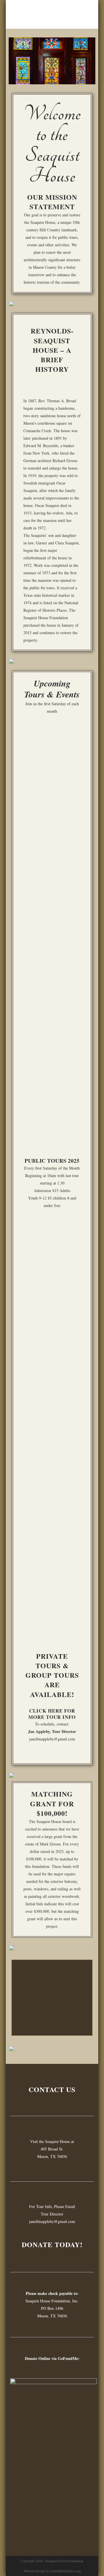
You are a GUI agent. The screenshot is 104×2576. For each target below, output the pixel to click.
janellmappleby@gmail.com (52, 1739)
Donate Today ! (49, 2021)
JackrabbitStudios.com (65, 2571)
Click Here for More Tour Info (52, 1714)
